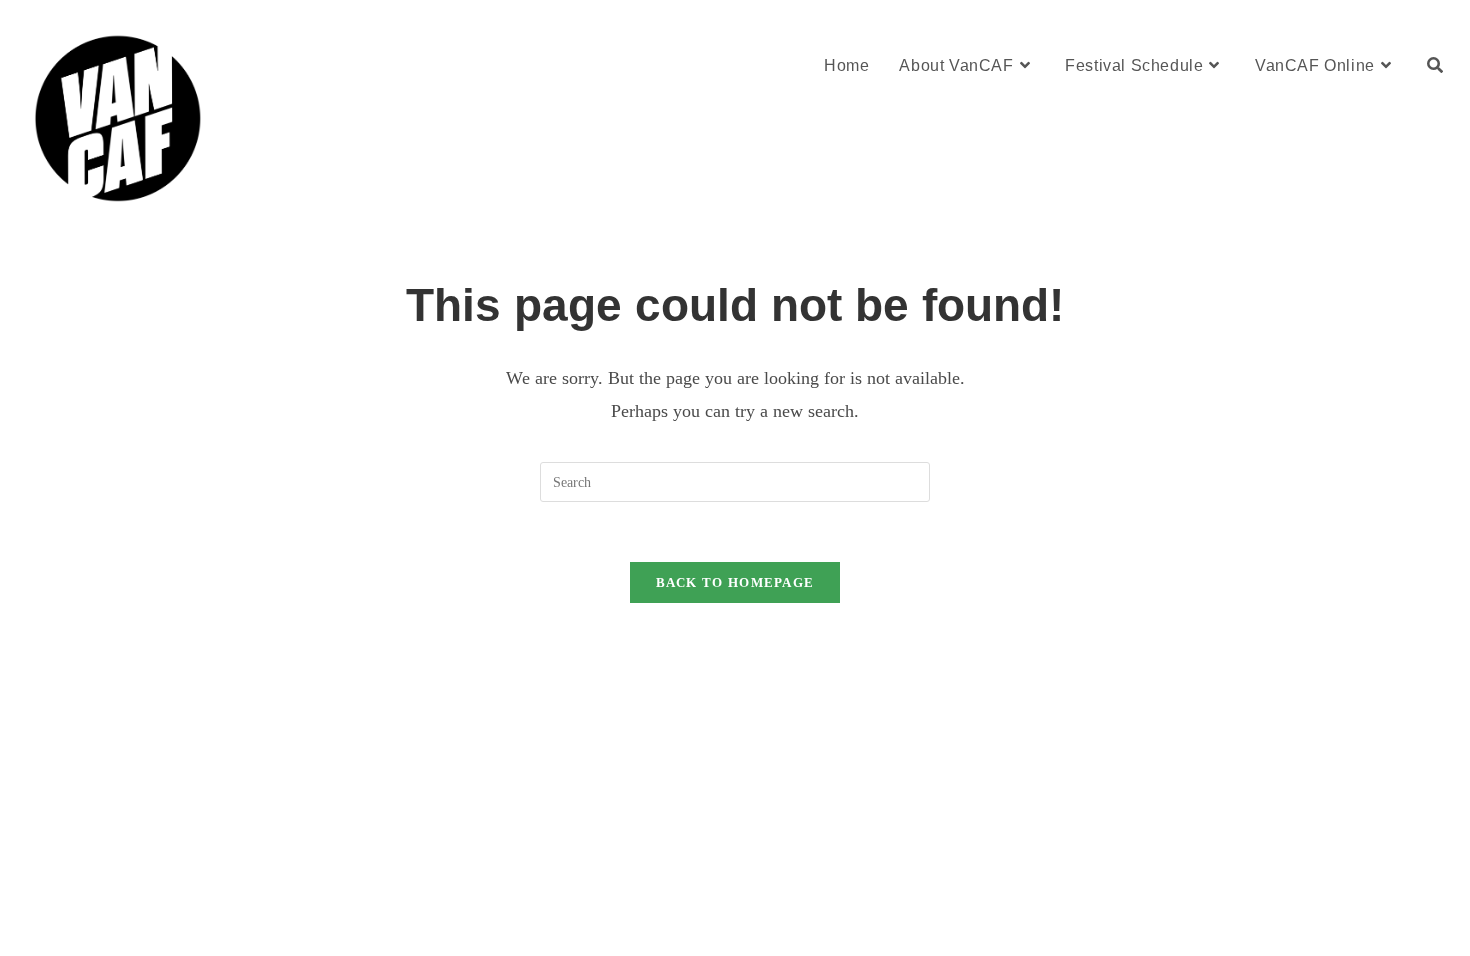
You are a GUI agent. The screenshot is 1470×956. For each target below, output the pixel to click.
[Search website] (1435, 65)
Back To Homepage (735, 582)
